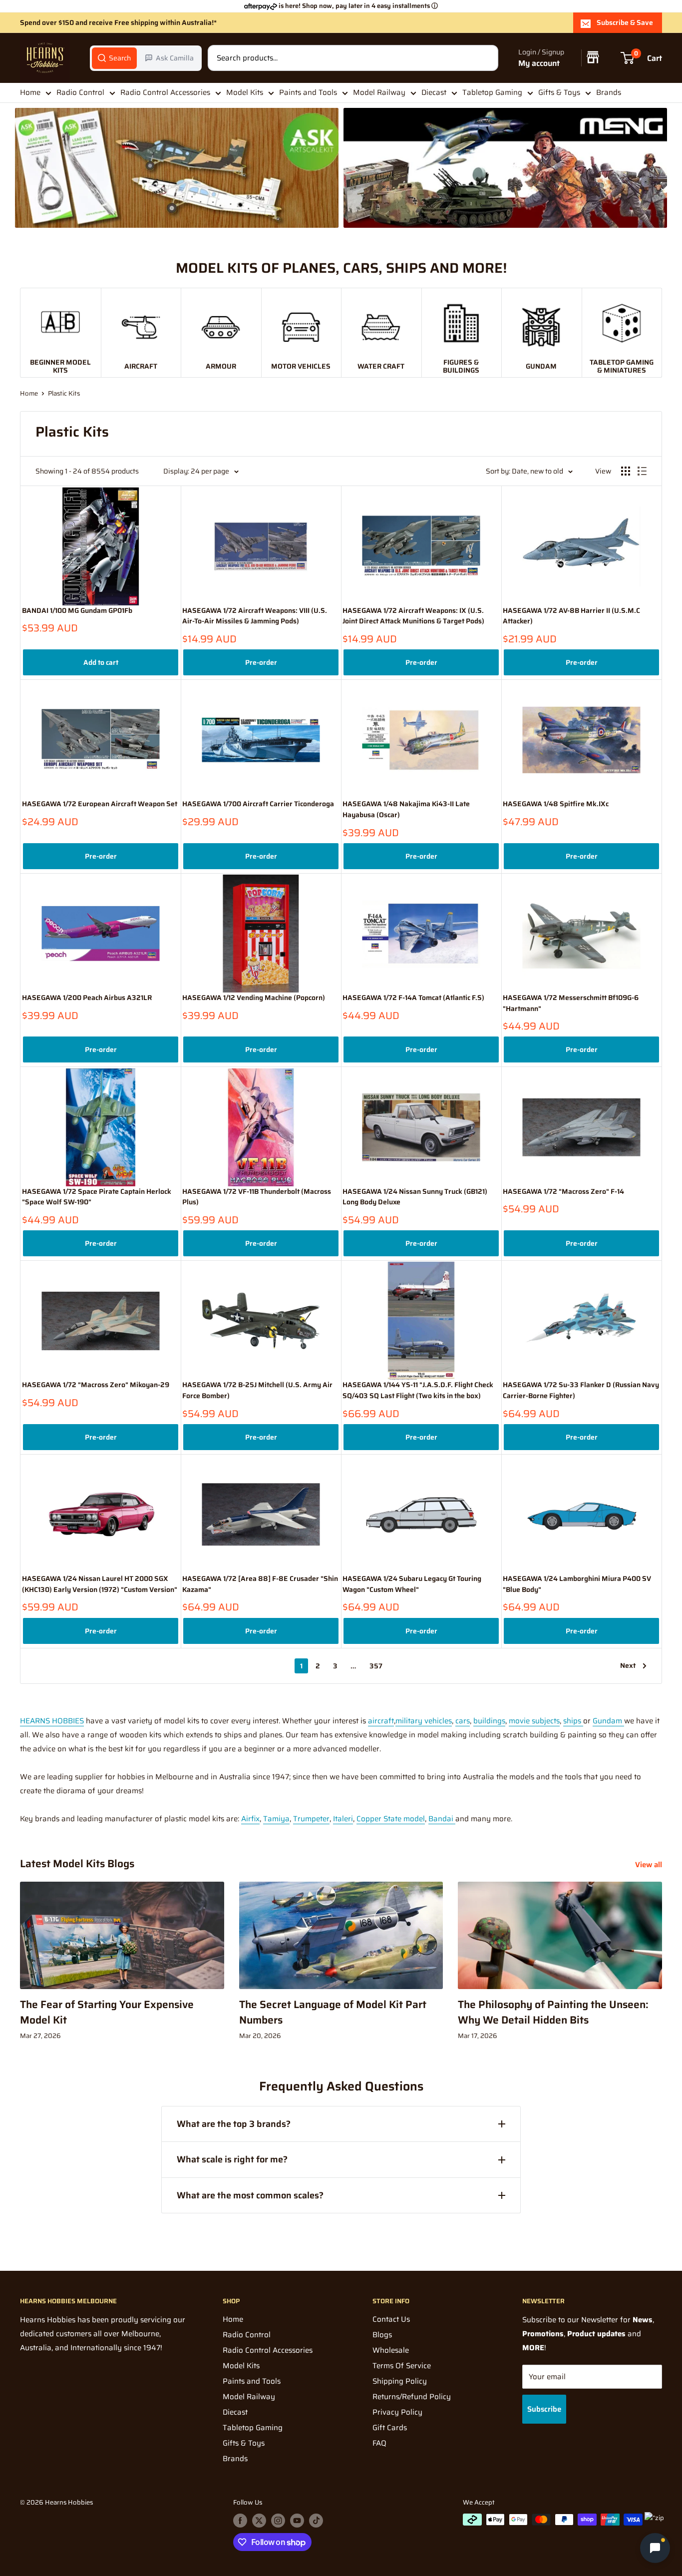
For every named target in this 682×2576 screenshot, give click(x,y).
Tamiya (276, 1819)
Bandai (442, 1819)
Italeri (343, 1819)
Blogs (382, 2335)
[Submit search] (485, 58)
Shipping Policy (400, 2381)
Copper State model (391, 1819)
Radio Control (80, 92)
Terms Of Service (402, 2366)
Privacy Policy (397, 2412)
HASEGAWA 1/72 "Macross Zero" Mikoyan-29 (96, 1385)
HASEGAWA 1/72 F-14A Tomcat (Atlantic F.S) (413, 998)
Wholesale (391, 2350)
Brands (609, 92)
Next (628, 1665)
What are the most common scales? (250, 2195)
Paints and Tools (308, 92)
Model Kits (245, 92)
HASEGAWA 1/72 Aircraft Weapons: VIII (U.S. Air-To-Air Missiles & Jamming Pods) (255, 616)
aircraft (381, 1721)
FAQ (379, 2443)
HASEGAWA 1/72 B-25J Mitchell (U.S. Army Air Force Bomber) (257, 1390)
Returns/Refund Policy (412, 2397)
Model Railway (379, 92)
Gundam (608, 1721)
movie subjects (534, 1721)
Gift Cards (390, 2428)
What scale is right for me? (232, 2159)
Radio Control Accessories (165, 92)
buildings (489, 1721)
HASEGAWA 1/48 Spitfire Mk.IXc (556, 804)
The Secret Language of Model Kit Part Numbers (333, 2012)
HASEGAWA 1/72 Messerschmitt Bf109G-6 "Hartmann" (571, 1003)
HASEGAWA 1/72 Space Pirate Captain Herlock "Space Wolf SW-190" (97, 1197)
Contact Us (391, 2319)
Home (30, 92)
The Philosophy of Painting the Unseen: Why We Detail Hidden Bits (553, 2012)
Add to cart (101, 662)
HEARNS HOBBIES (52, 1721)
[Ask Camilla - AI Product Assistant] (655, 2549)
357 (376, 1666)
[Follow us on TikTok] (316, 2521)
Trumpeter (311, 1819)
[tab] (114, 58)
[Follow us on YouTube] (297, 2521)
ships (573, 1721)
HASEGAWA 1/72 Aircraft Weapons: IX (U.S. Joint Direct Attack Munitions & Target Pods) (413, 616)
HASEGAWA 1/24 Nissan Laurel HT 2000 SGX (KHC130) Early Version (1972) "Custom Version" (100, 1584)
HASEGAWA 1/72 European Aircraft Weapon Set (100, 804)
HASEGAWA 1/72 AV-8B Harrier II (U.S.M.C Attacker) (571, 616)
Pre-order (261, 662)
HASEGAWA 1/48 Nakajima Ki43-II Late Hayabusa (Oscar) (406, 809)
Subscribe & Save (625, 22)
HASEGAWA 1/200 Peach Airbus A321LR (87, 998)
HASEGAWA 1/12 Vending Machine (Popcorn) (254, 998)
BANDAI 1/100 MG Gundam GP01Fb (77, 611)
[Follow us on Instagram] (278, 2521)
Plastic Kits (64, 393)
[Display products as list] (642, 471)
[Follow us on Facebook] (240, 2521)
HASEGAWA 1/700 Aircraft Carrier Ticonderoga (258, 804)
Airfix (250, 1819)
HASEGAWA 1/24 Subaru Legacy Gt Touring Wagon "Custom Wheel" (412, 1584)
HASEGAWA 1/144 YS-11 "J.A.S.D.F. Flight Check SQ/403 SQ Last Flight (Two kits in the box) (418, 1390)
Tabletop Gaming (492, 92)
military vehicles (424, 1721)
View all (650, 1865)
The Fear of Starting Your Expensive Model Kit (107, 2012)
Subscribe (544, 2409)
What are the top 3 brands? (234, 2124)
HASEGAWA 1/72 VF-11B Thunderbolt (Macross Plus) (257, 1197)
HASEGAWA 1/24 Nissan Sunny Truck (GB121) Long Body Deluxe (415, 1197)
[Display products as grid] (626, 471)
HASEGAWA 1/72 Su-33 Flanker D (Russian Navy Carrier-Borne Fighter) (581, 1390)
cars (463, 1721)
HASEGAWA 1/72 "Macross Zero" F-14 (563, 1192)
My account (539, 63)
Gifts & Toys (559, 92)
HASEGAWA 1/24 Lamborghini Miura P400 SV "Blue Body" (577, 1584)
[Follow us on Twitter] (259, 2521)
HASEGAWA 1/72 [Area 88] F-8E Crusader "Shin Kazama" (260, 1584)
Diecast (434, 92)
